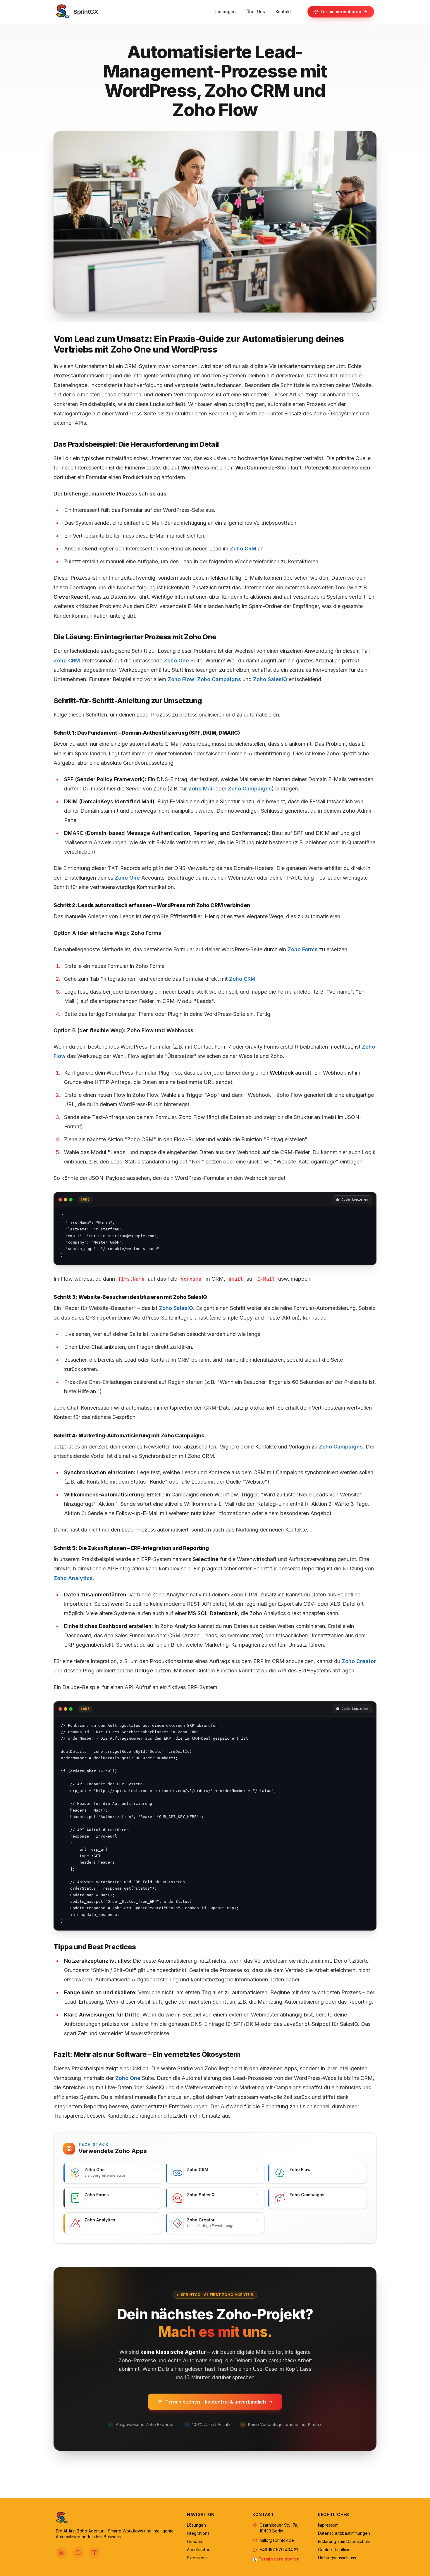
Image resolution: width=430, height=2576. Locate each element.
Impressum (328, 2525)
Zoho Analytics (73, 1578)
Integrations (198, 2533)
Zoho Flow (181, 679)
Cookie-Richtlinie (334, 2550)
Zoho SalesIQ (270, 679)
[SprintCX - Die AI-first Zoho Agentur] (117, 2518)
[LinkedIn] (62, 2553)
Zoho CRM (243, 549)
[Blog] (94, 2553)
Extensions (197, 2558)
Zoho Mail (201, 789)
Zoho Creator (359, 1661)
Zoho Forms (303, 949)
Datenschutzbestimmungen (344, 2533)
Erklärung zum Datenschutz (344, 2541)
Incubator (196, 2541)
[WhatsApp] (78, 2553)
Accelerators (199, 2550)
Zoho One (176, 661)
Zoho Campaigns (219, 679)
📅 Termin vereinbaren (276, 2559)
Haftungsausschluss (337, 2558)
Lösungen (196, 2525)
